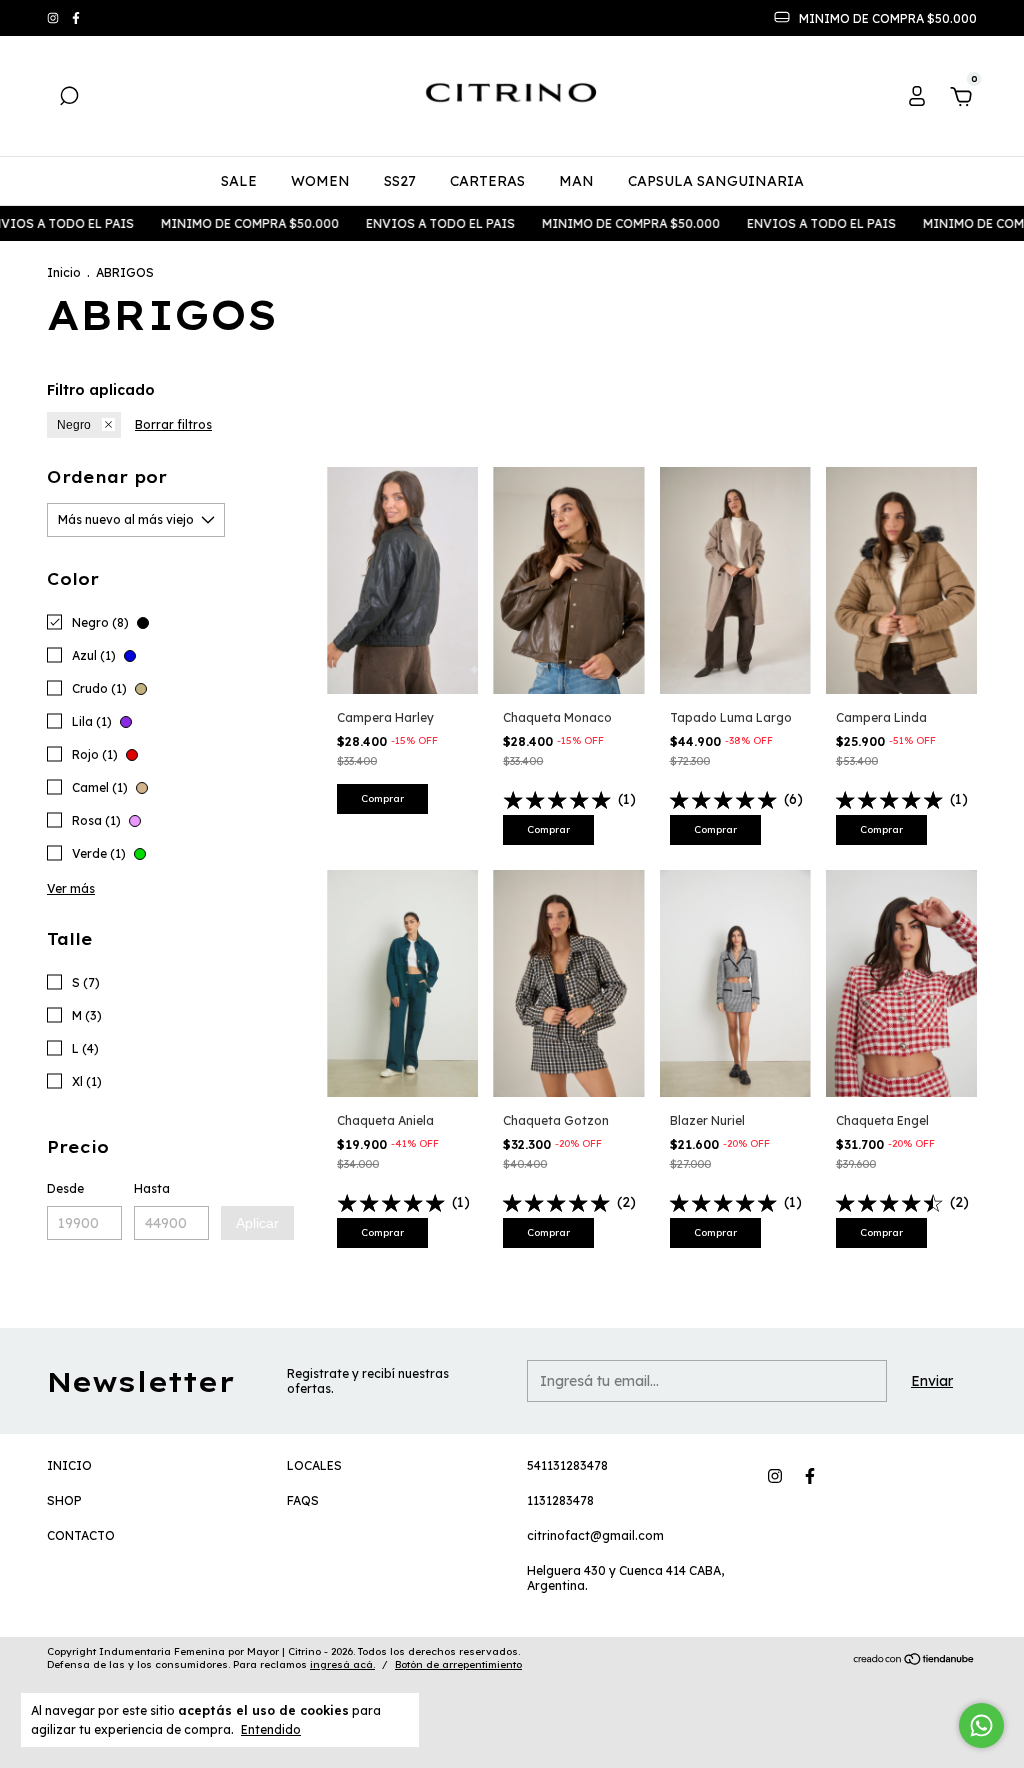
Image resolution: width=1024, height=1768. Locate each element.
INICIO (69, 1465)
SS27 (400, 181)
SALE (239, 181)
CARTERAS (487, 181)
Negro (74, 425)
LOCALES (314, 1465)
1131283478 (560, 1500)
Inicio (64, 272)
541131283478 (567, 1465)
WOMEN (320, 181)
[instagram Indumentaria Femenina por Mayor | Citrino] (54, 18)
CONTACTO (81, 1535)
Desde (65, 1188)
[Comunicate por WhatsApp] (981, 1725)
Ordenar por (107, 477)
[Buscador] (69, 99)
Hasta (152, 1188)
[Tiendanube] (914, 1661)
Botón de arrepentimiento (458, 1664)
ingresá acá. (342, 1664)
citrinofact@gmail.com (595, 1535)
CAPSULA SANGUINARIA (716, 181)
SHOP (64, 1500)
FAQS (303, 1500)
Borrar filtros (173, 424)
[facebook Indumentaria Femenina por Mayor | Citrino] (76, 18)
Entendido (271, 1729)
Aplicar (257, 1223)
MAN (576, 181)
